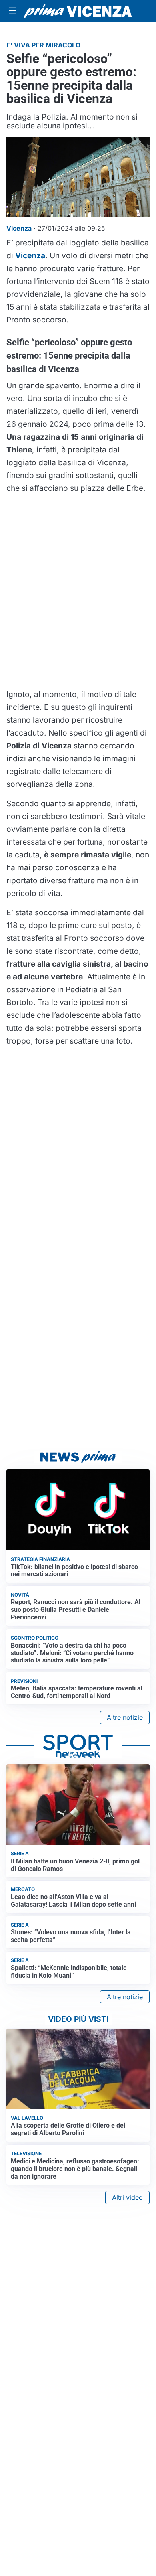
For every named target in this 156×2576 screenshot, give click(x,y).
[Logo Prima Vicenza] (78, 11)
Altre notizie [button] (125, 1717)
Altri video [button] (127, 2197)
